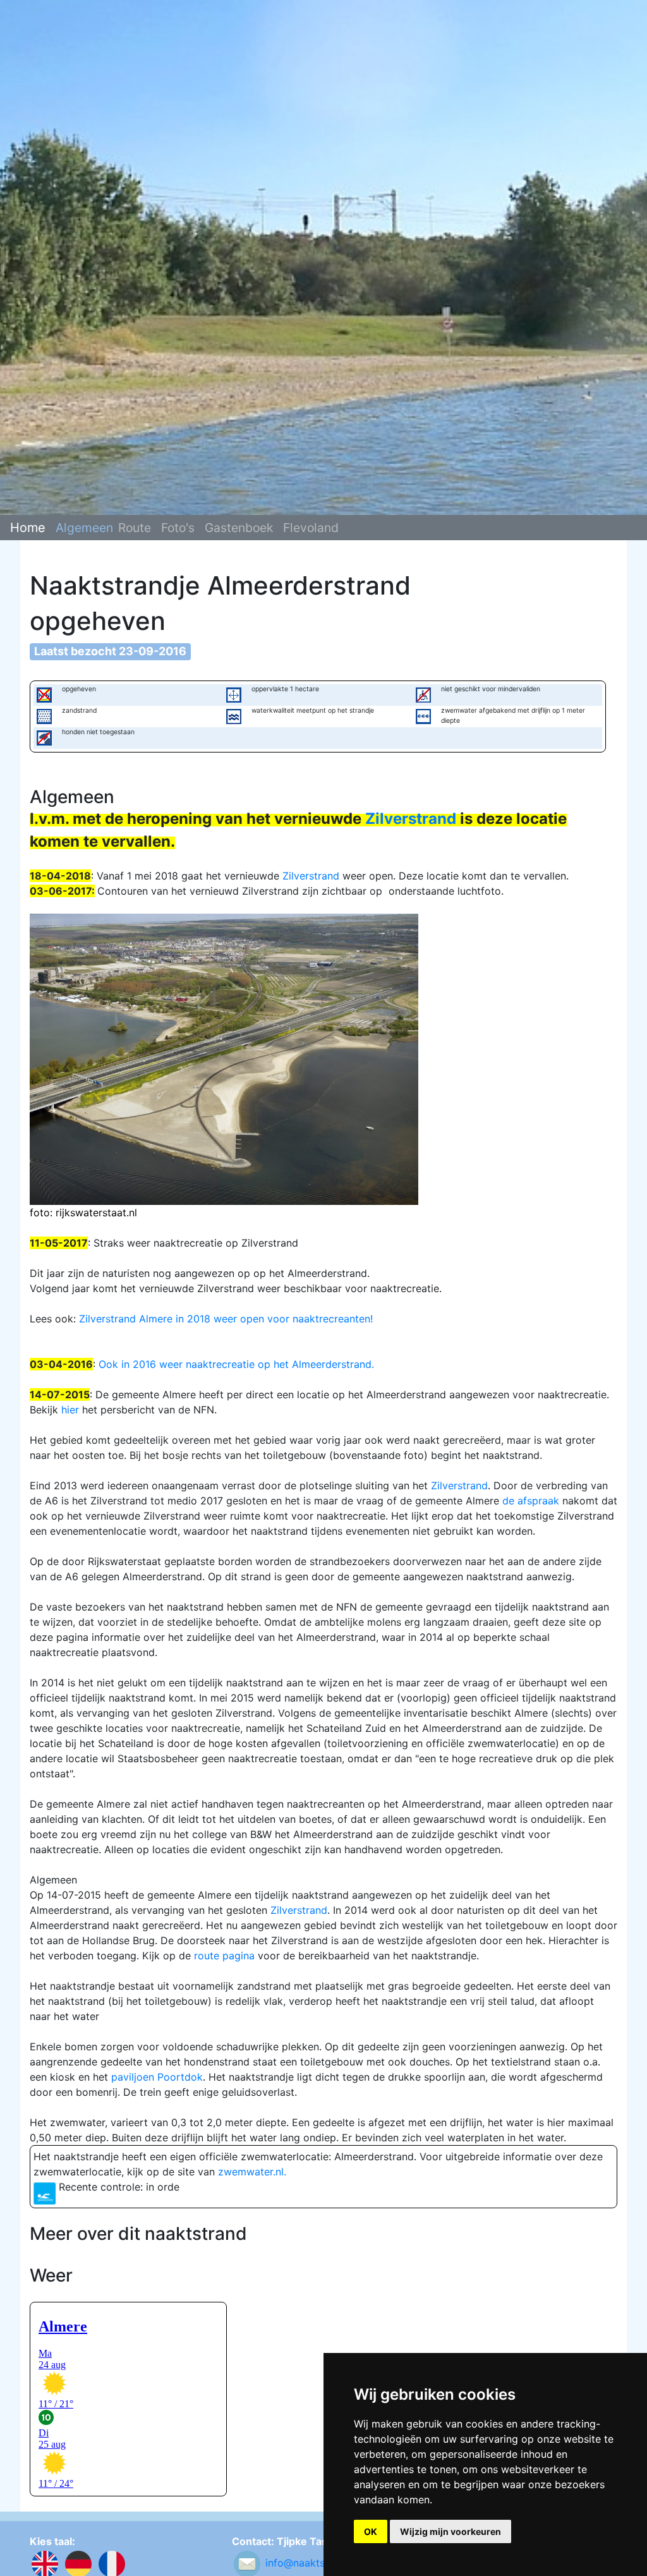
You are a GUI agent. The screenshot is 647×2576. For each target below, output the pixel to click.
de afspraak (531, 1501)
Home (28, 528)
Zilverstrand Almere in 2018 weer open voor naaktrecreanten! (226, 1319)
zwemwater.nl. (252, 2172)
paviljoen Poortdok (157, 2077)
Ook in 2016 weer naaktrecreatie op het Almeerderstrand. (236, 1364)
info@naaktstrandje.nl (317, 2563)
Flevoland (311, 528)
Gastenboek (239, 528)
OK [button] (371, 2531)
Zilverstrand (411, 819)
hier (70, 1410)
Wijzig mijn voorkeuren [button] (450, 2531)
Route (135, 528)
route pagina (224, 1956)
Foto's (178, 528)
